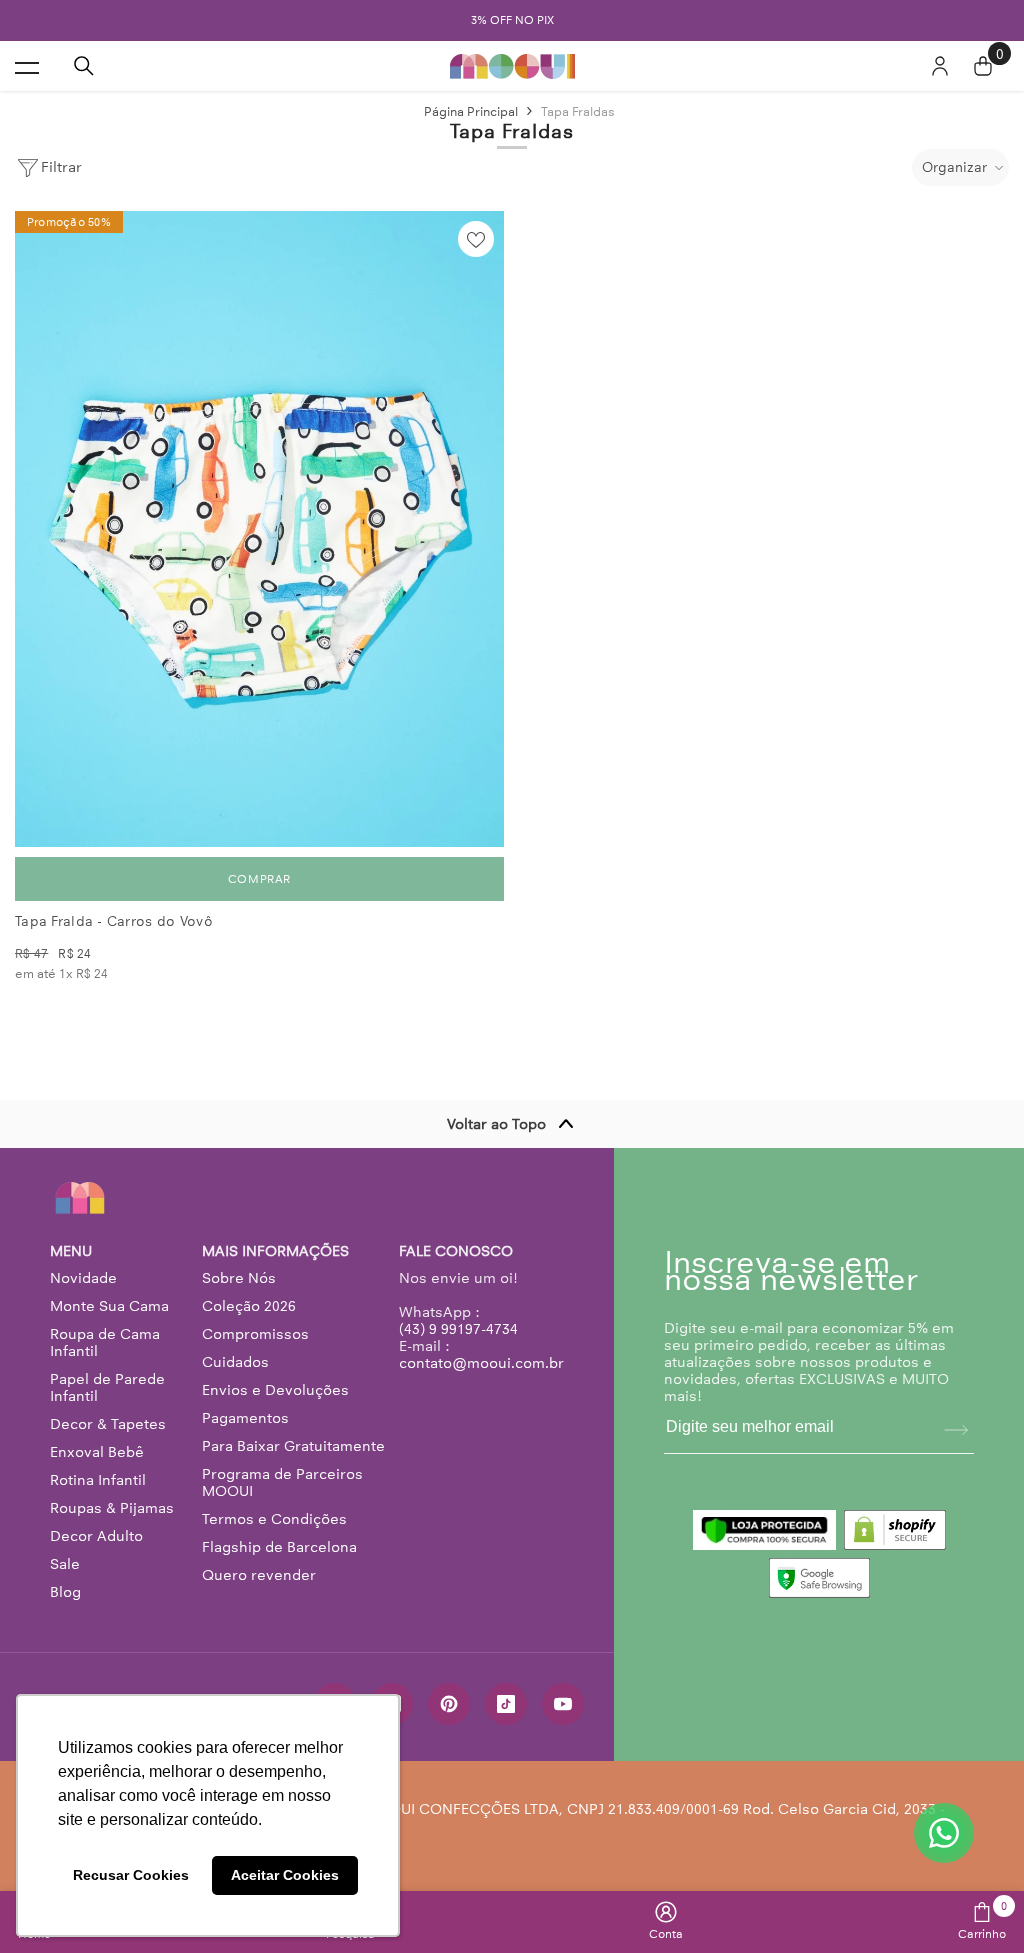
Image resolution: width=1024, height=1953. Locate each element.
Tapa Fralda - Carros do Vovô (114, 921)
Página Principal (471, 111)
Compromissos (255, 1334)
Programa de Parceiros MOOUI (282, 1482)
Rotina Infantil (98, 1480)
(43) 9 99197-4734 (458, 1329)
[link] (666, 1921)
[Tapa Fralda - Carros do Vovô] (259, 529)
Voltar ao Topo (496, 1124)
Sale (65, 1564)
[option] (512, 20)
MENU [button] (71, 1251)
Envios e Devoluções (275, 1390)
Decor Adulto (96, 1536)
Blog (65, 1592)
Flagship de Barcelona (279, 1547)
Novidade (83, 1278)
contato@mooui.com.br (481, 1363)
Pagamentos (245, 1418)
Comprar (259, 879)
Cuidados (235, 1362)
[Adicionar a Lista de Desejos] (476, 239)
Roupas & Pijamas (112, 1508)
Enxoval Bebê (97, 1452)
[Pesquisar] (84, 66)
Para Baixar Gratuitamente (293, 1446)
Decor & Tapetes (108, 1424)
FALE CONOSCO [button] (456, 1251)
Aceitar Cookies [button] (285, 1875)
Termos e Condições (274, 1519)
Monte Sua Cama (109, 1306)
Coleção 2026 (249, 1306)
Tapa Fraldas (578, 111)
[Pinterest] (449, 1704)
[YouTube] (563, 1704)
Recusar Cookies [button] (131, 1875)
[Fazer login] (940, 66)
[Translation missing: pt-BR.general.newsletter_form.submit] (956, 1430)
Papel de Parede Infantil (107, 1387)
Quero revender (259, 1575)
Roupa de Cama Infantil (105, 1342)
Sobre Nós (239, 1278)
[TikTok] (506, 1704)
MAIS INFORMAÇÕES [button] (275, 1251)
